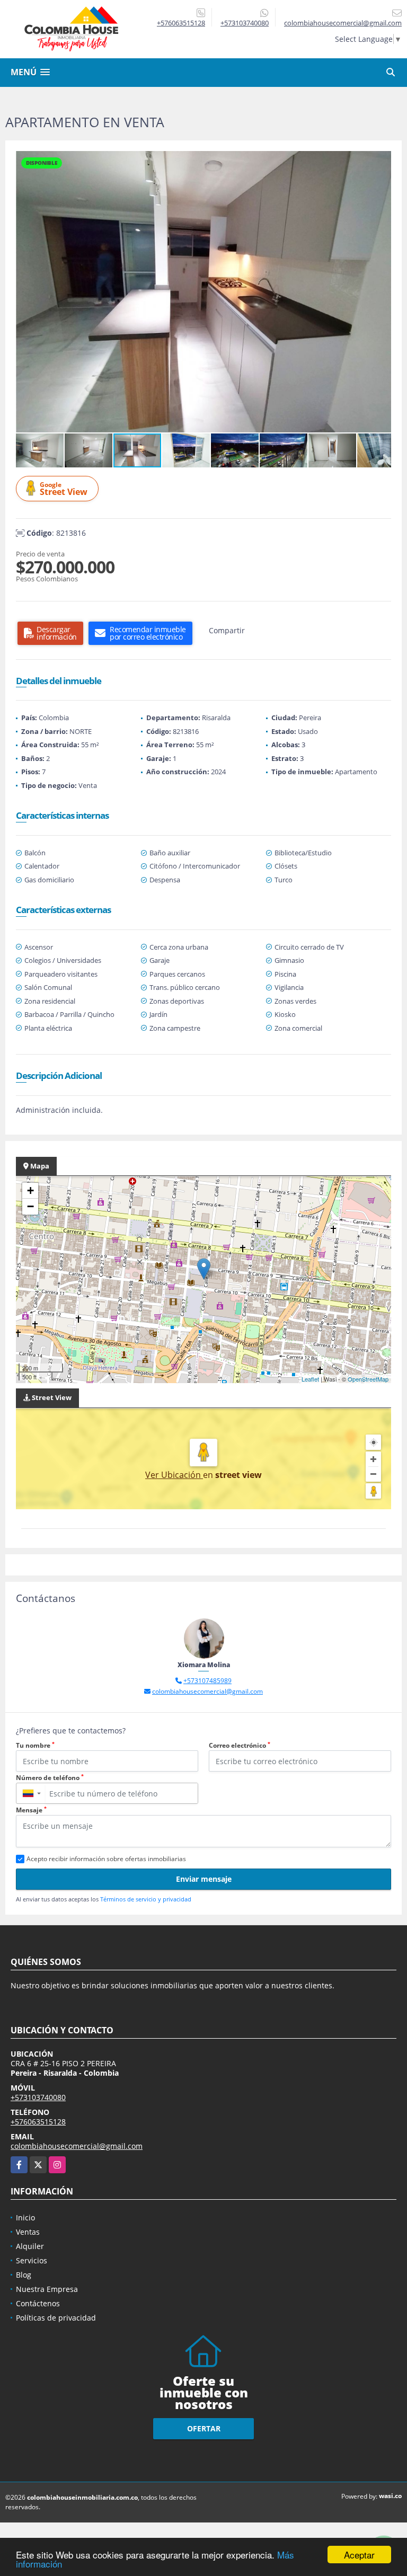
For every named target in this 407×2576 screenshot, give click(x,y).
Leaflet (310, 1379)
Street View (64, 489)
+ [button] (30, 1190)
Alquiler (30, 2246)
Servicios (32, 2260)
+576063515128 (181, 23)
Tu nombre (35, 1745)
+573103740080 (245, 23)
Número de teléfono (50, 1778)
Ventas (28, 2232)
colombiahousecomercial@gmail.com (207, 1691)
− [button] (30, 1206)
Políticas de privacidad (56, 2318)
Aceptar (359, 2555)
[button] (382, 161)
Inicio (25, 2218)
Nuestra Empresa (47, 2289)
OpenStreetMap (368, 1379)
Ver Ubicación (174, 1475)
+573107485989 (207, 1681)
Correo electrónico (240, 1745)
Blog (24, 2275)
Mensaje (31, 1810)
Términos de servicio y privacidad (146, 1899)
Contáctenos (38, 2303)
